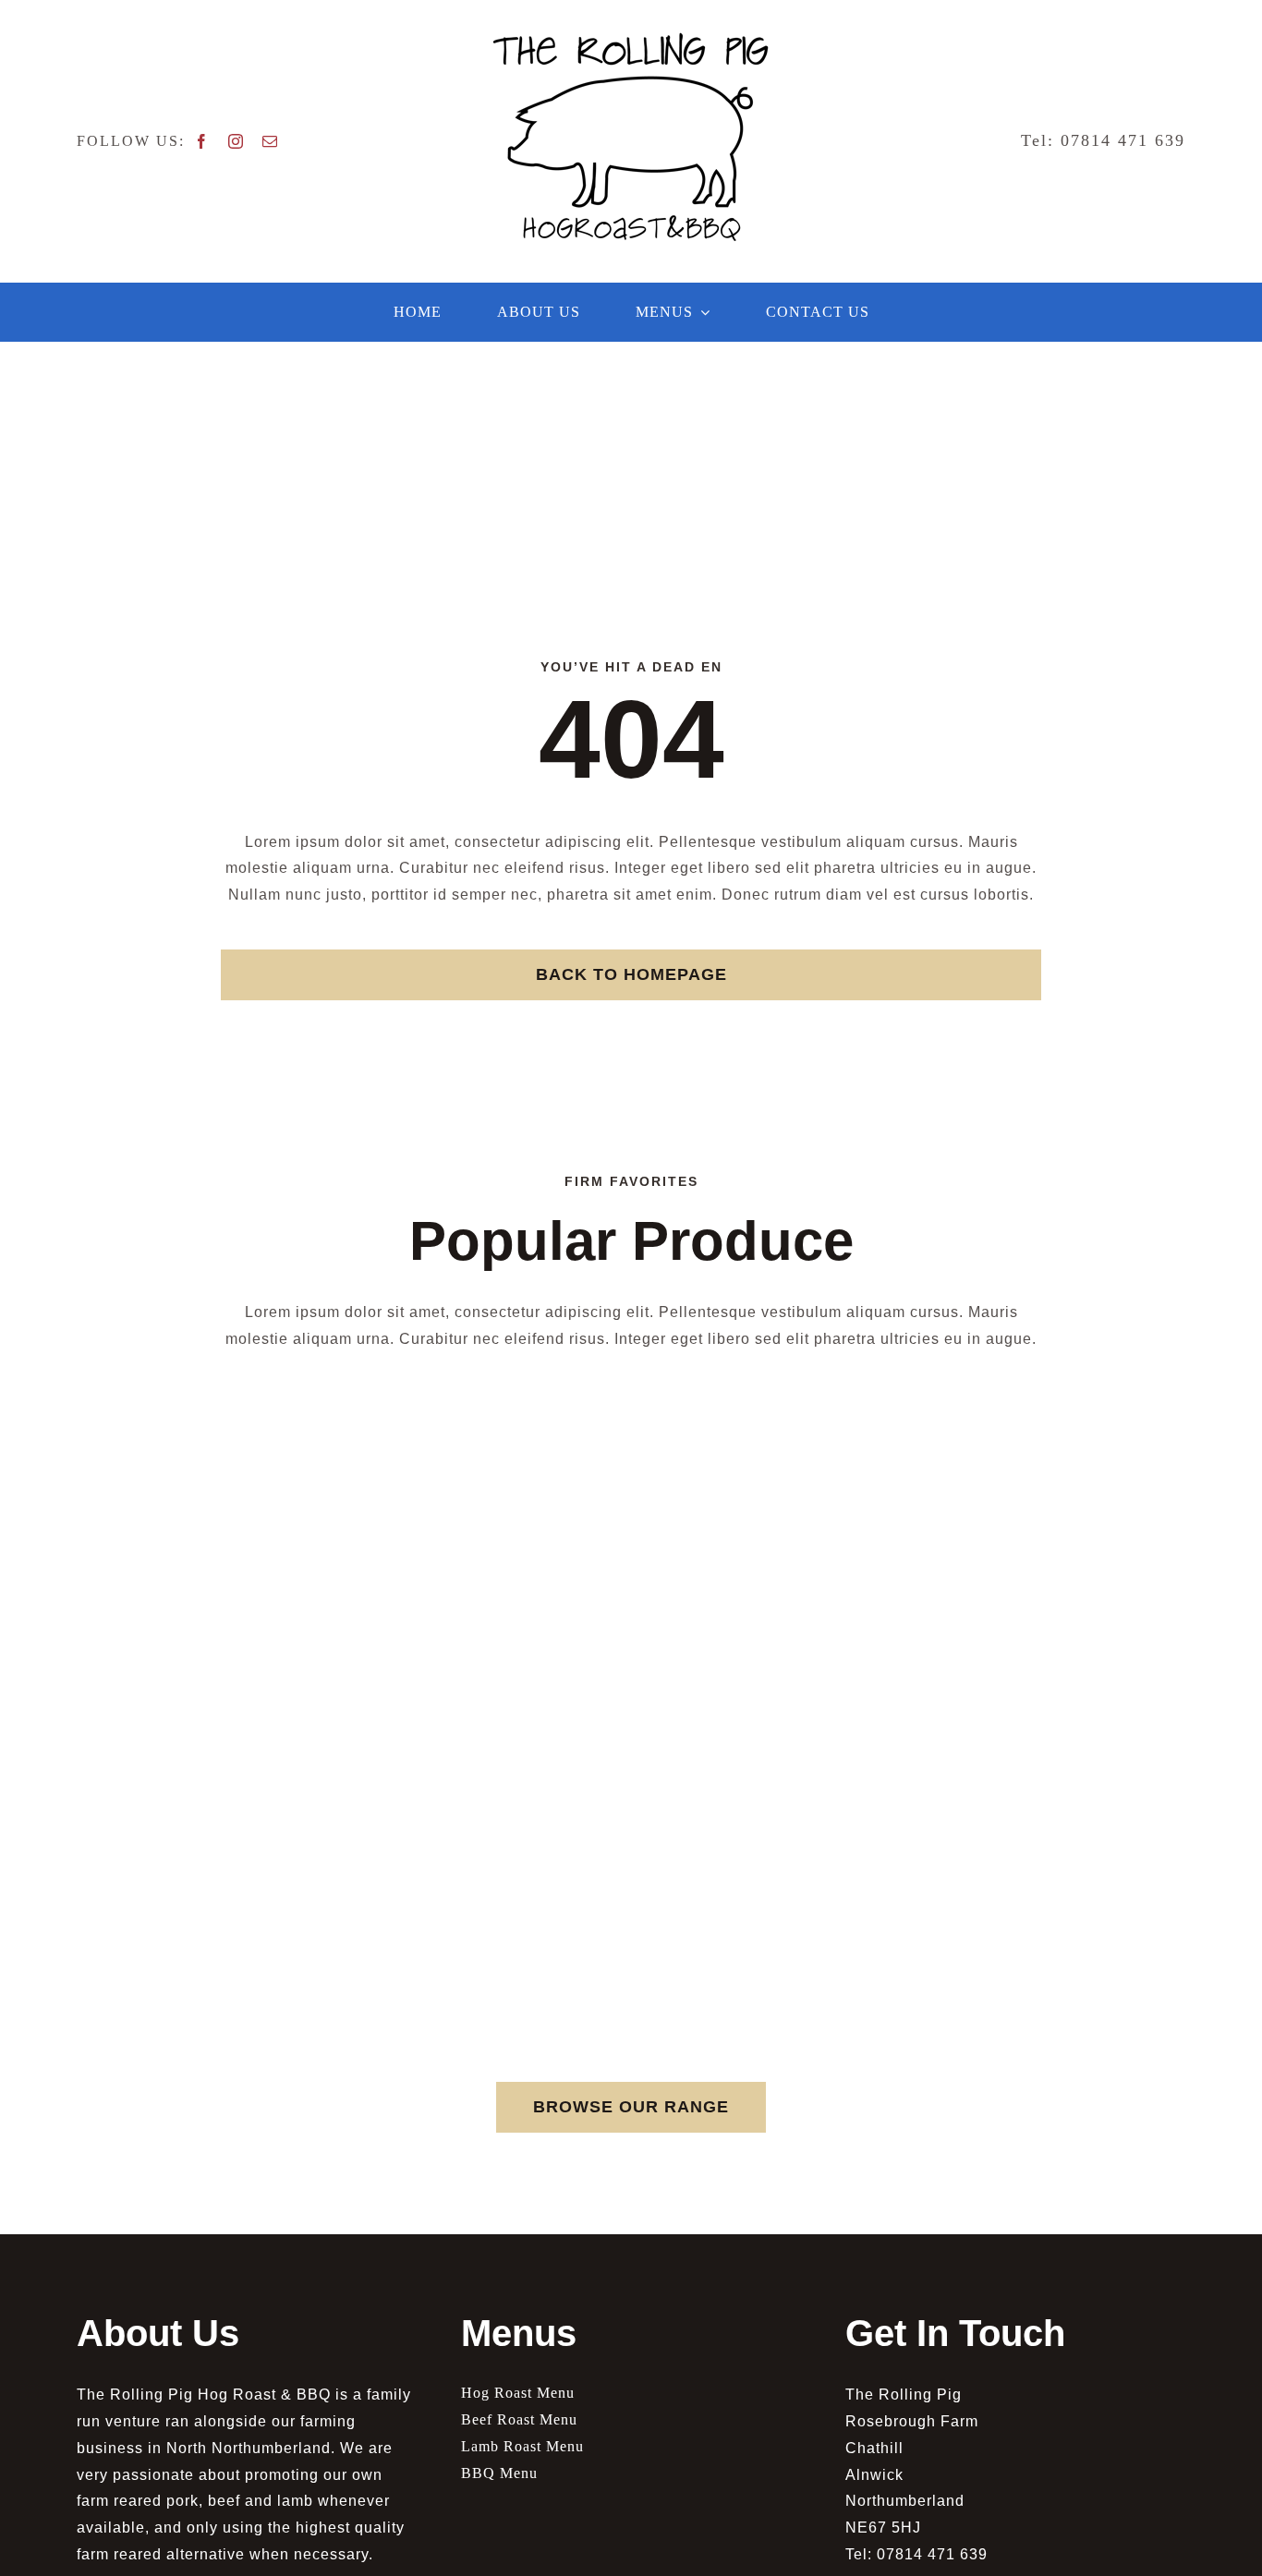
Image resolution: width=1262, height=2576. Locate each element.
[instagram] (236, 141)
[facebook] (202, 141)
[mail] (270, 141)
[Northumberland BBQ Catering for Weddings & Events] (631, 39)
